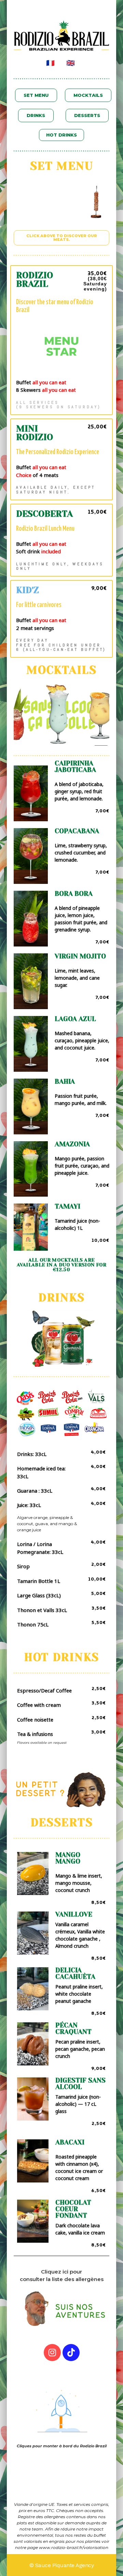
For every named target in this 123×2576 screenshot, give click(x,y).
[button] (36, 95)
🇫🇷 (50, 63)
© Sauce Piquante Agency (62, 2565)
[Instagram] (52, 2353)
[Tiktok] (71, 2353)
